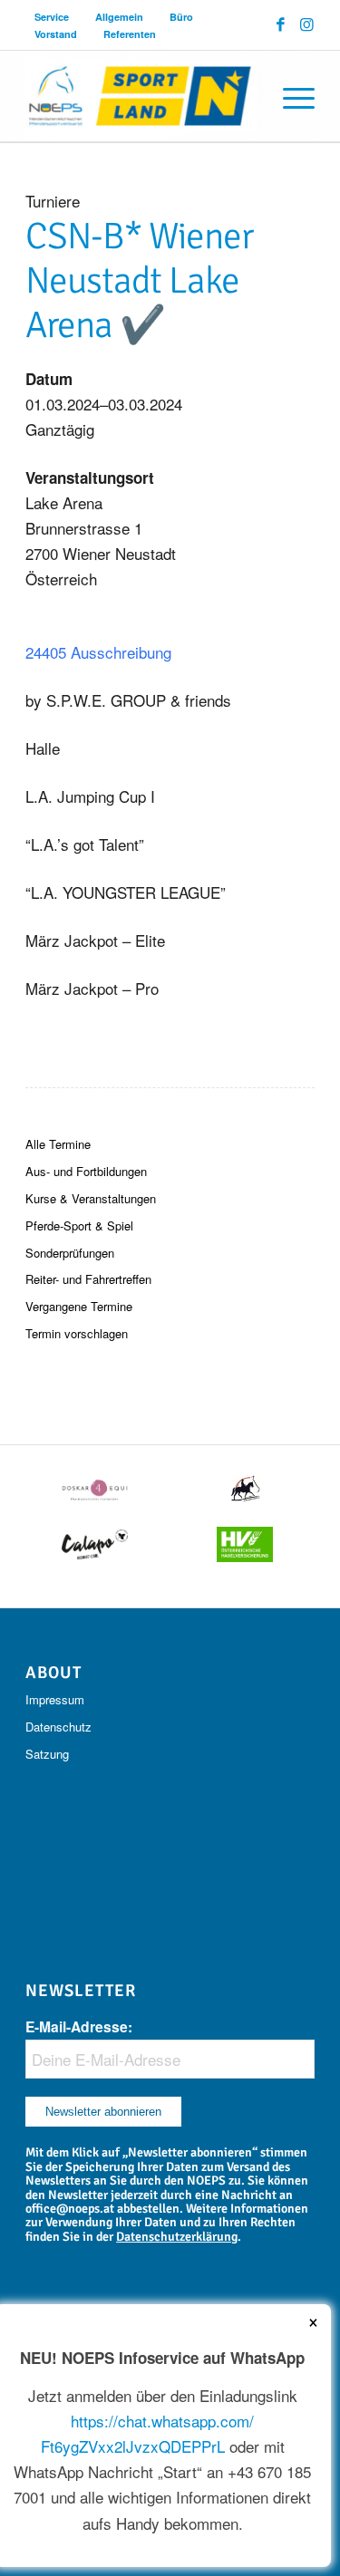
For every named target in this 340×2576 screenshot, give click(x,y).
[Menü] (290, 96)
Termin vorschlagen (77, 1333)
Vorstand (56, 34)
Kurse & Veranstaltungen (91, 1198)
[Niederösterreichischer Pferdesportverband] (141, 96)
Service (52, 17)
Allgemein (119, 17)
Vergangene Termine (79, 1306)
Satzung (47, 1754)
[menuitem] (52, 17)
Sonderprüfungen (70, 1253)
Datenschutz (58, 1727)
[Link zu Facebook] (281, 24)
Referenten (130, 34)
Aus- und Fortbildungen (86, 1171)
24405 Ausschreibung (98, 652)
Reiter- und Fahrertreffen (88, 1279)
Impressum (55, 1699)
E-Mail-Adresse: (79, 2026)
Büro (181, 17)
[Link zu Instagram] (307, 24)
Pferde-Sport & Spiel (79, 1225)
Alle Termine (58, 1144)
